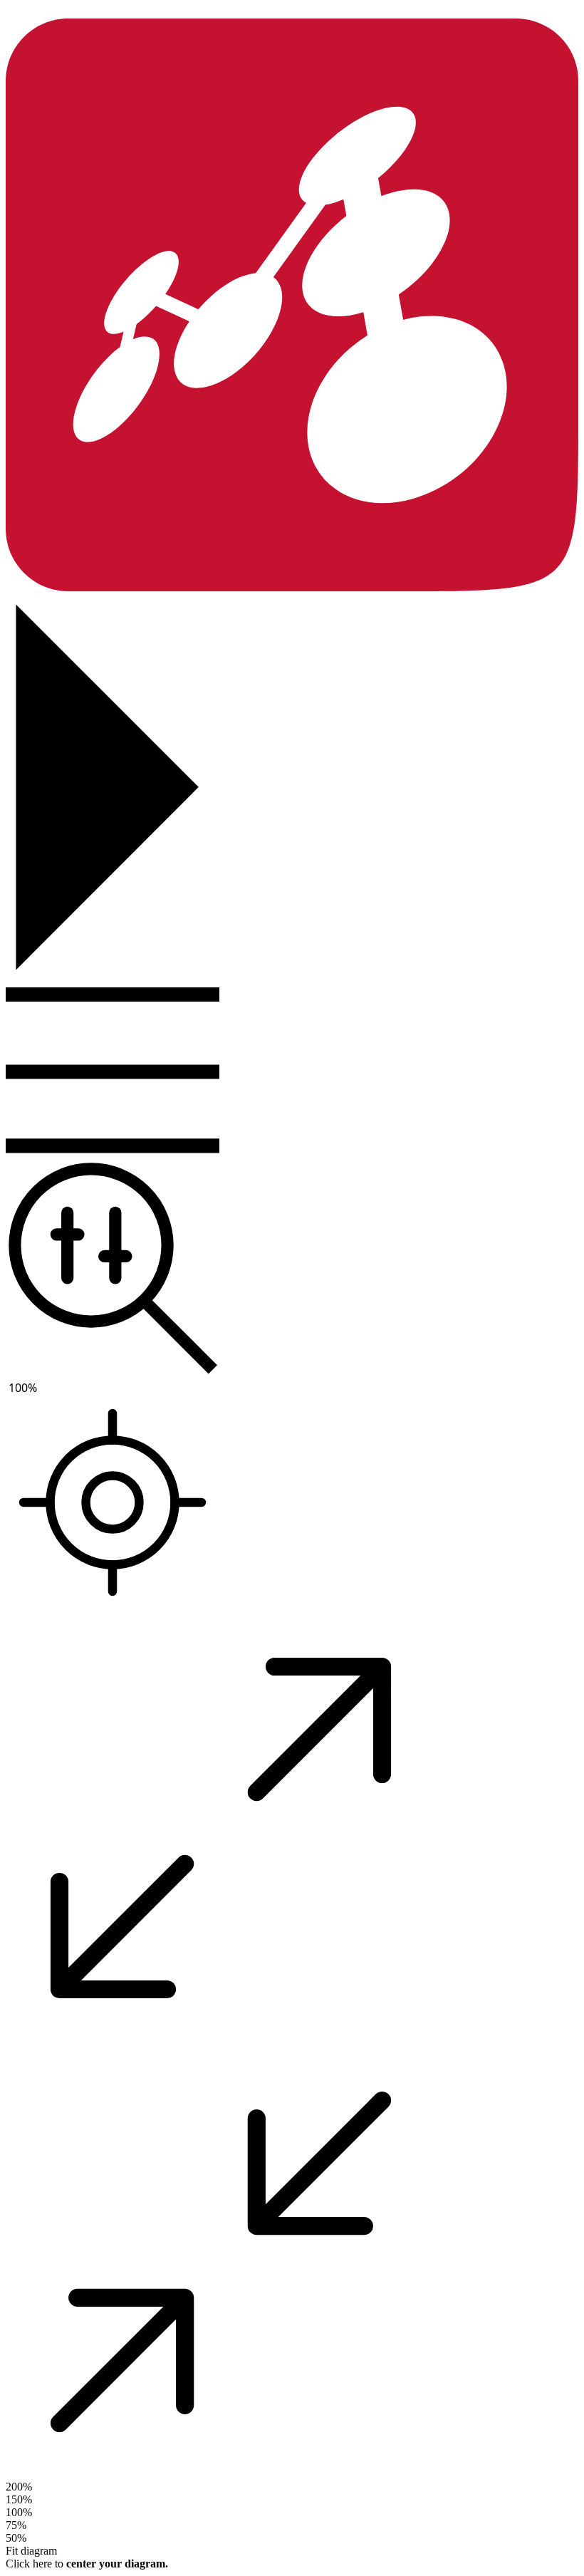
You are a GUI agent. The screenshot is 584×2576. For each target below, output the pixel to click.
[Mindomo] (292, 587)
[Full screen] (221, 2047)
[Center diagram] (113, 1504)
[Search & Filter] (113, 1269)
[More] (113, 1072)
